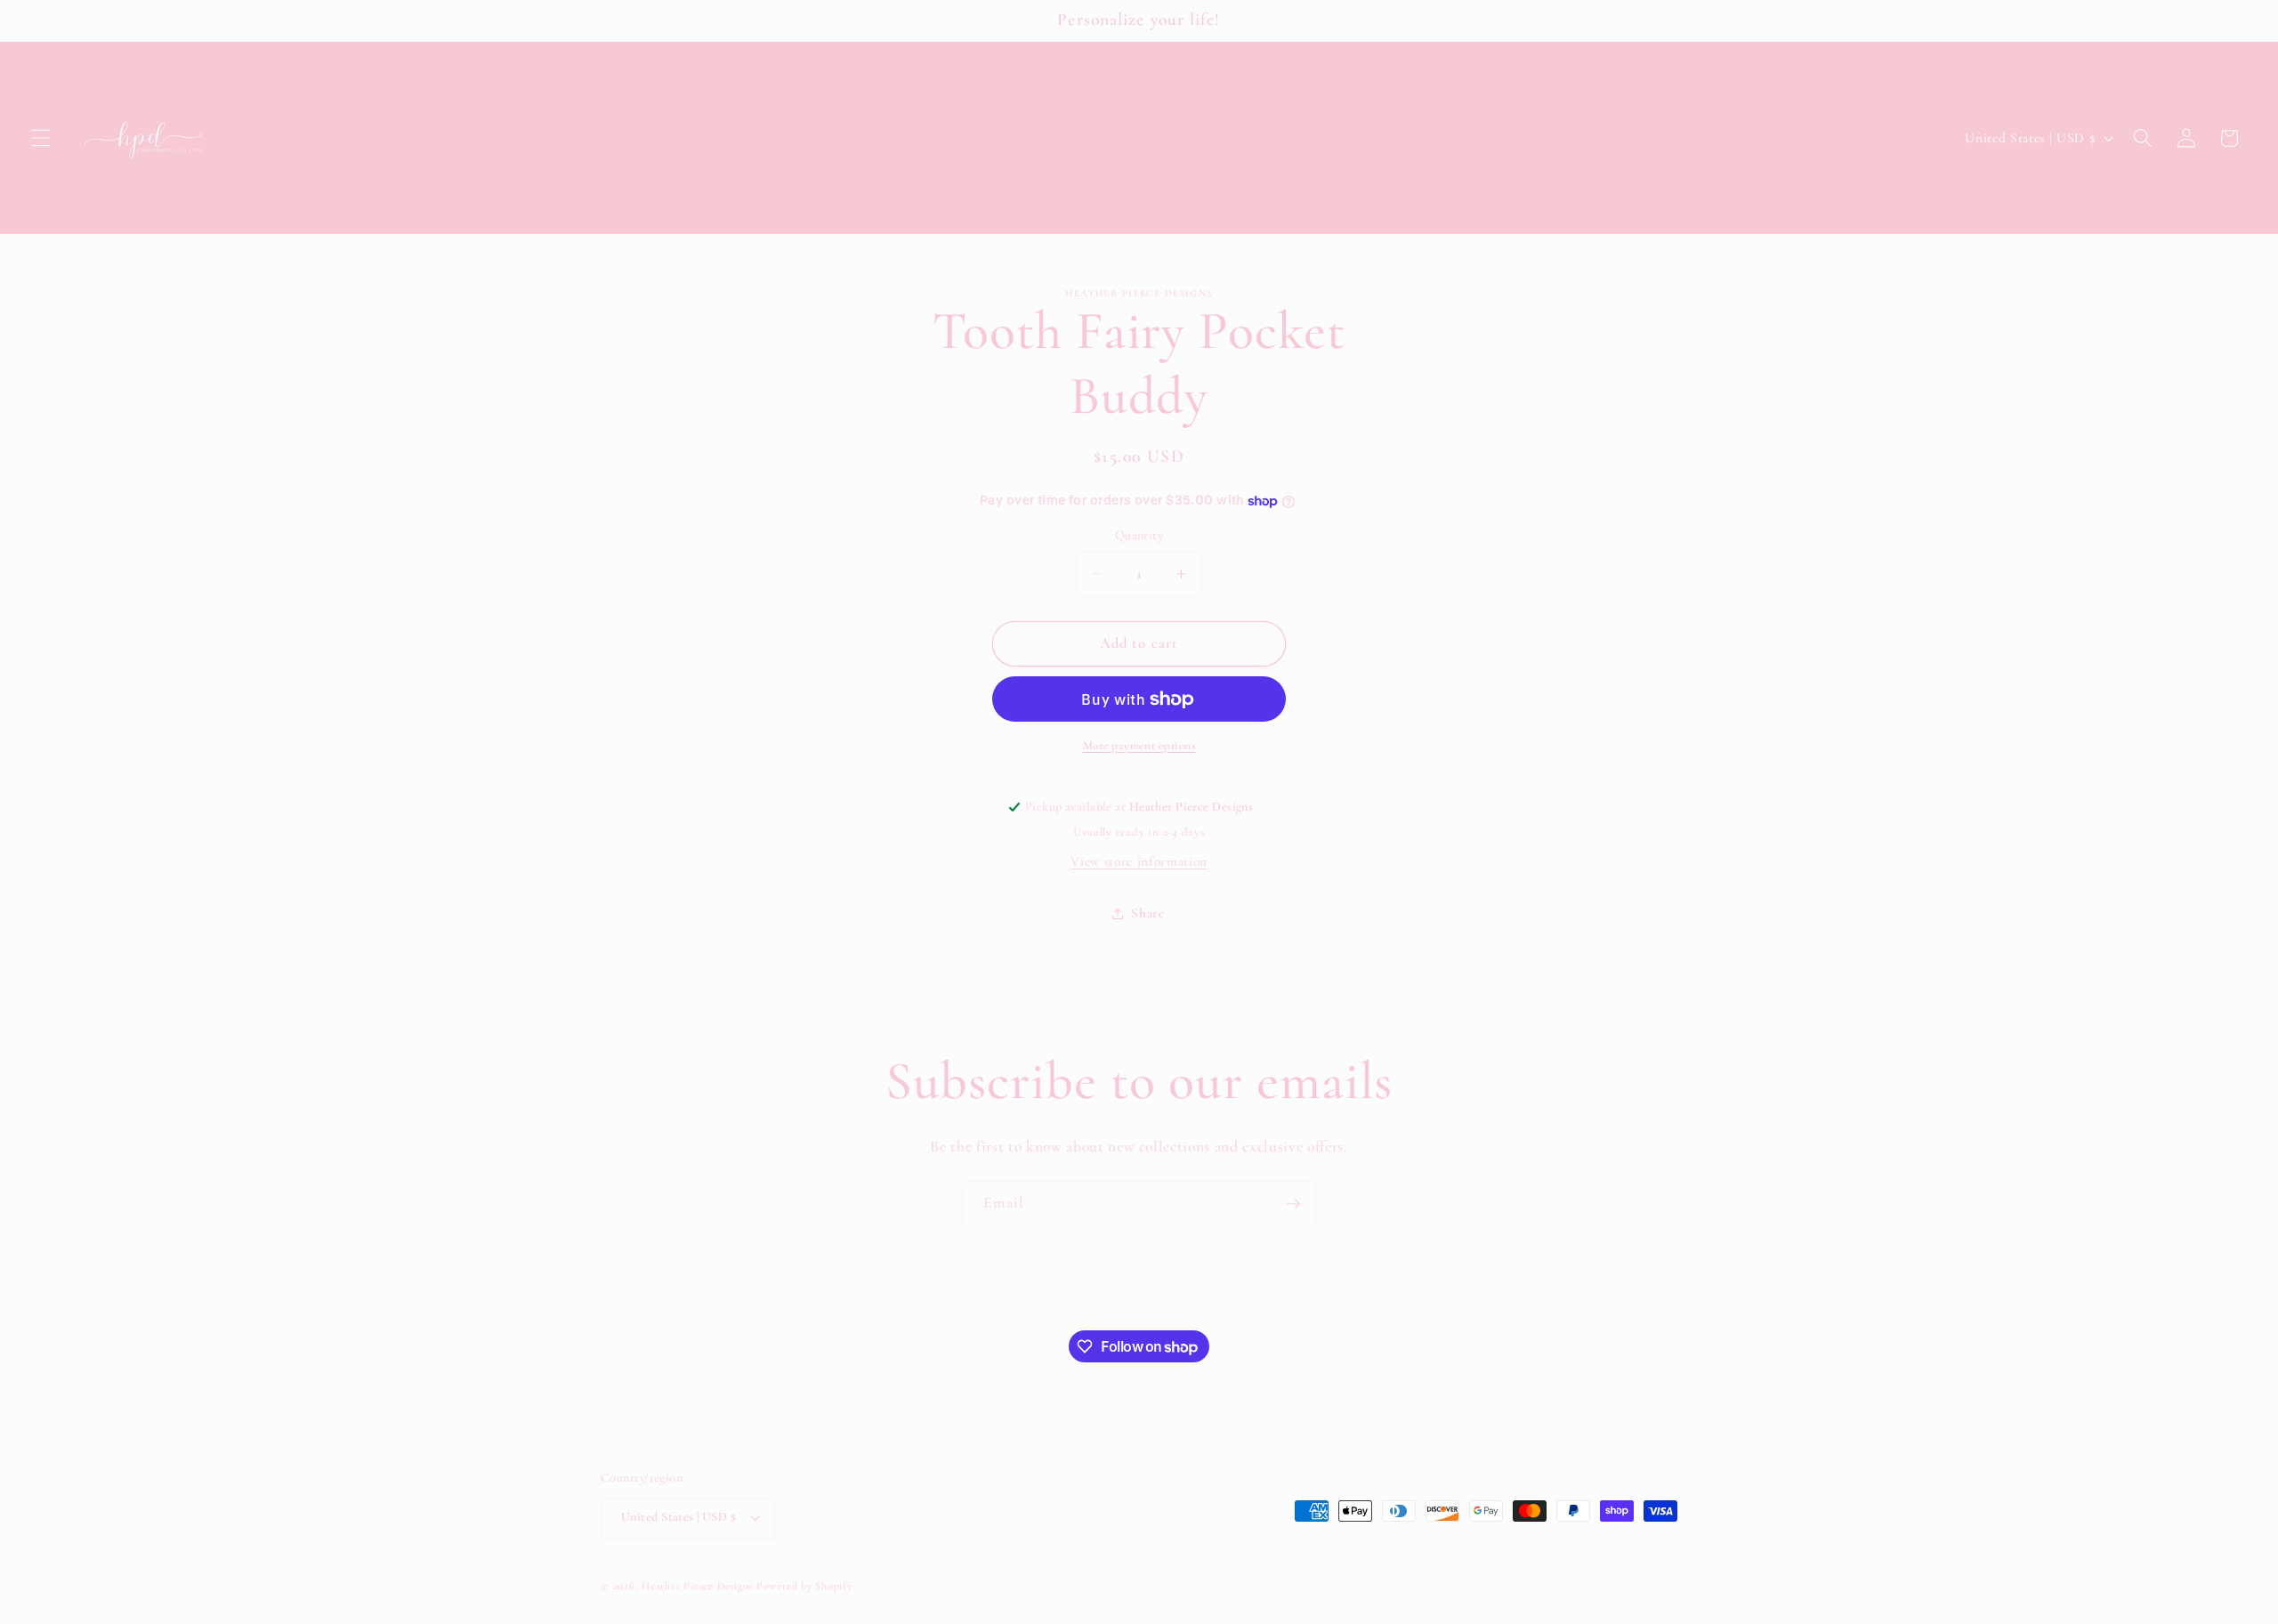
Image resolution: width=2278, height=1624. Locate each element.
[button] (41, 138)
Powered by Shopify (804, 1586)
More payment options (1139, 746)
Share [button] (1147, 913)
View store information (1139, 861)
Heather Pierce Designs (697, 1586)
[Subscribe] (1293, 1204)
